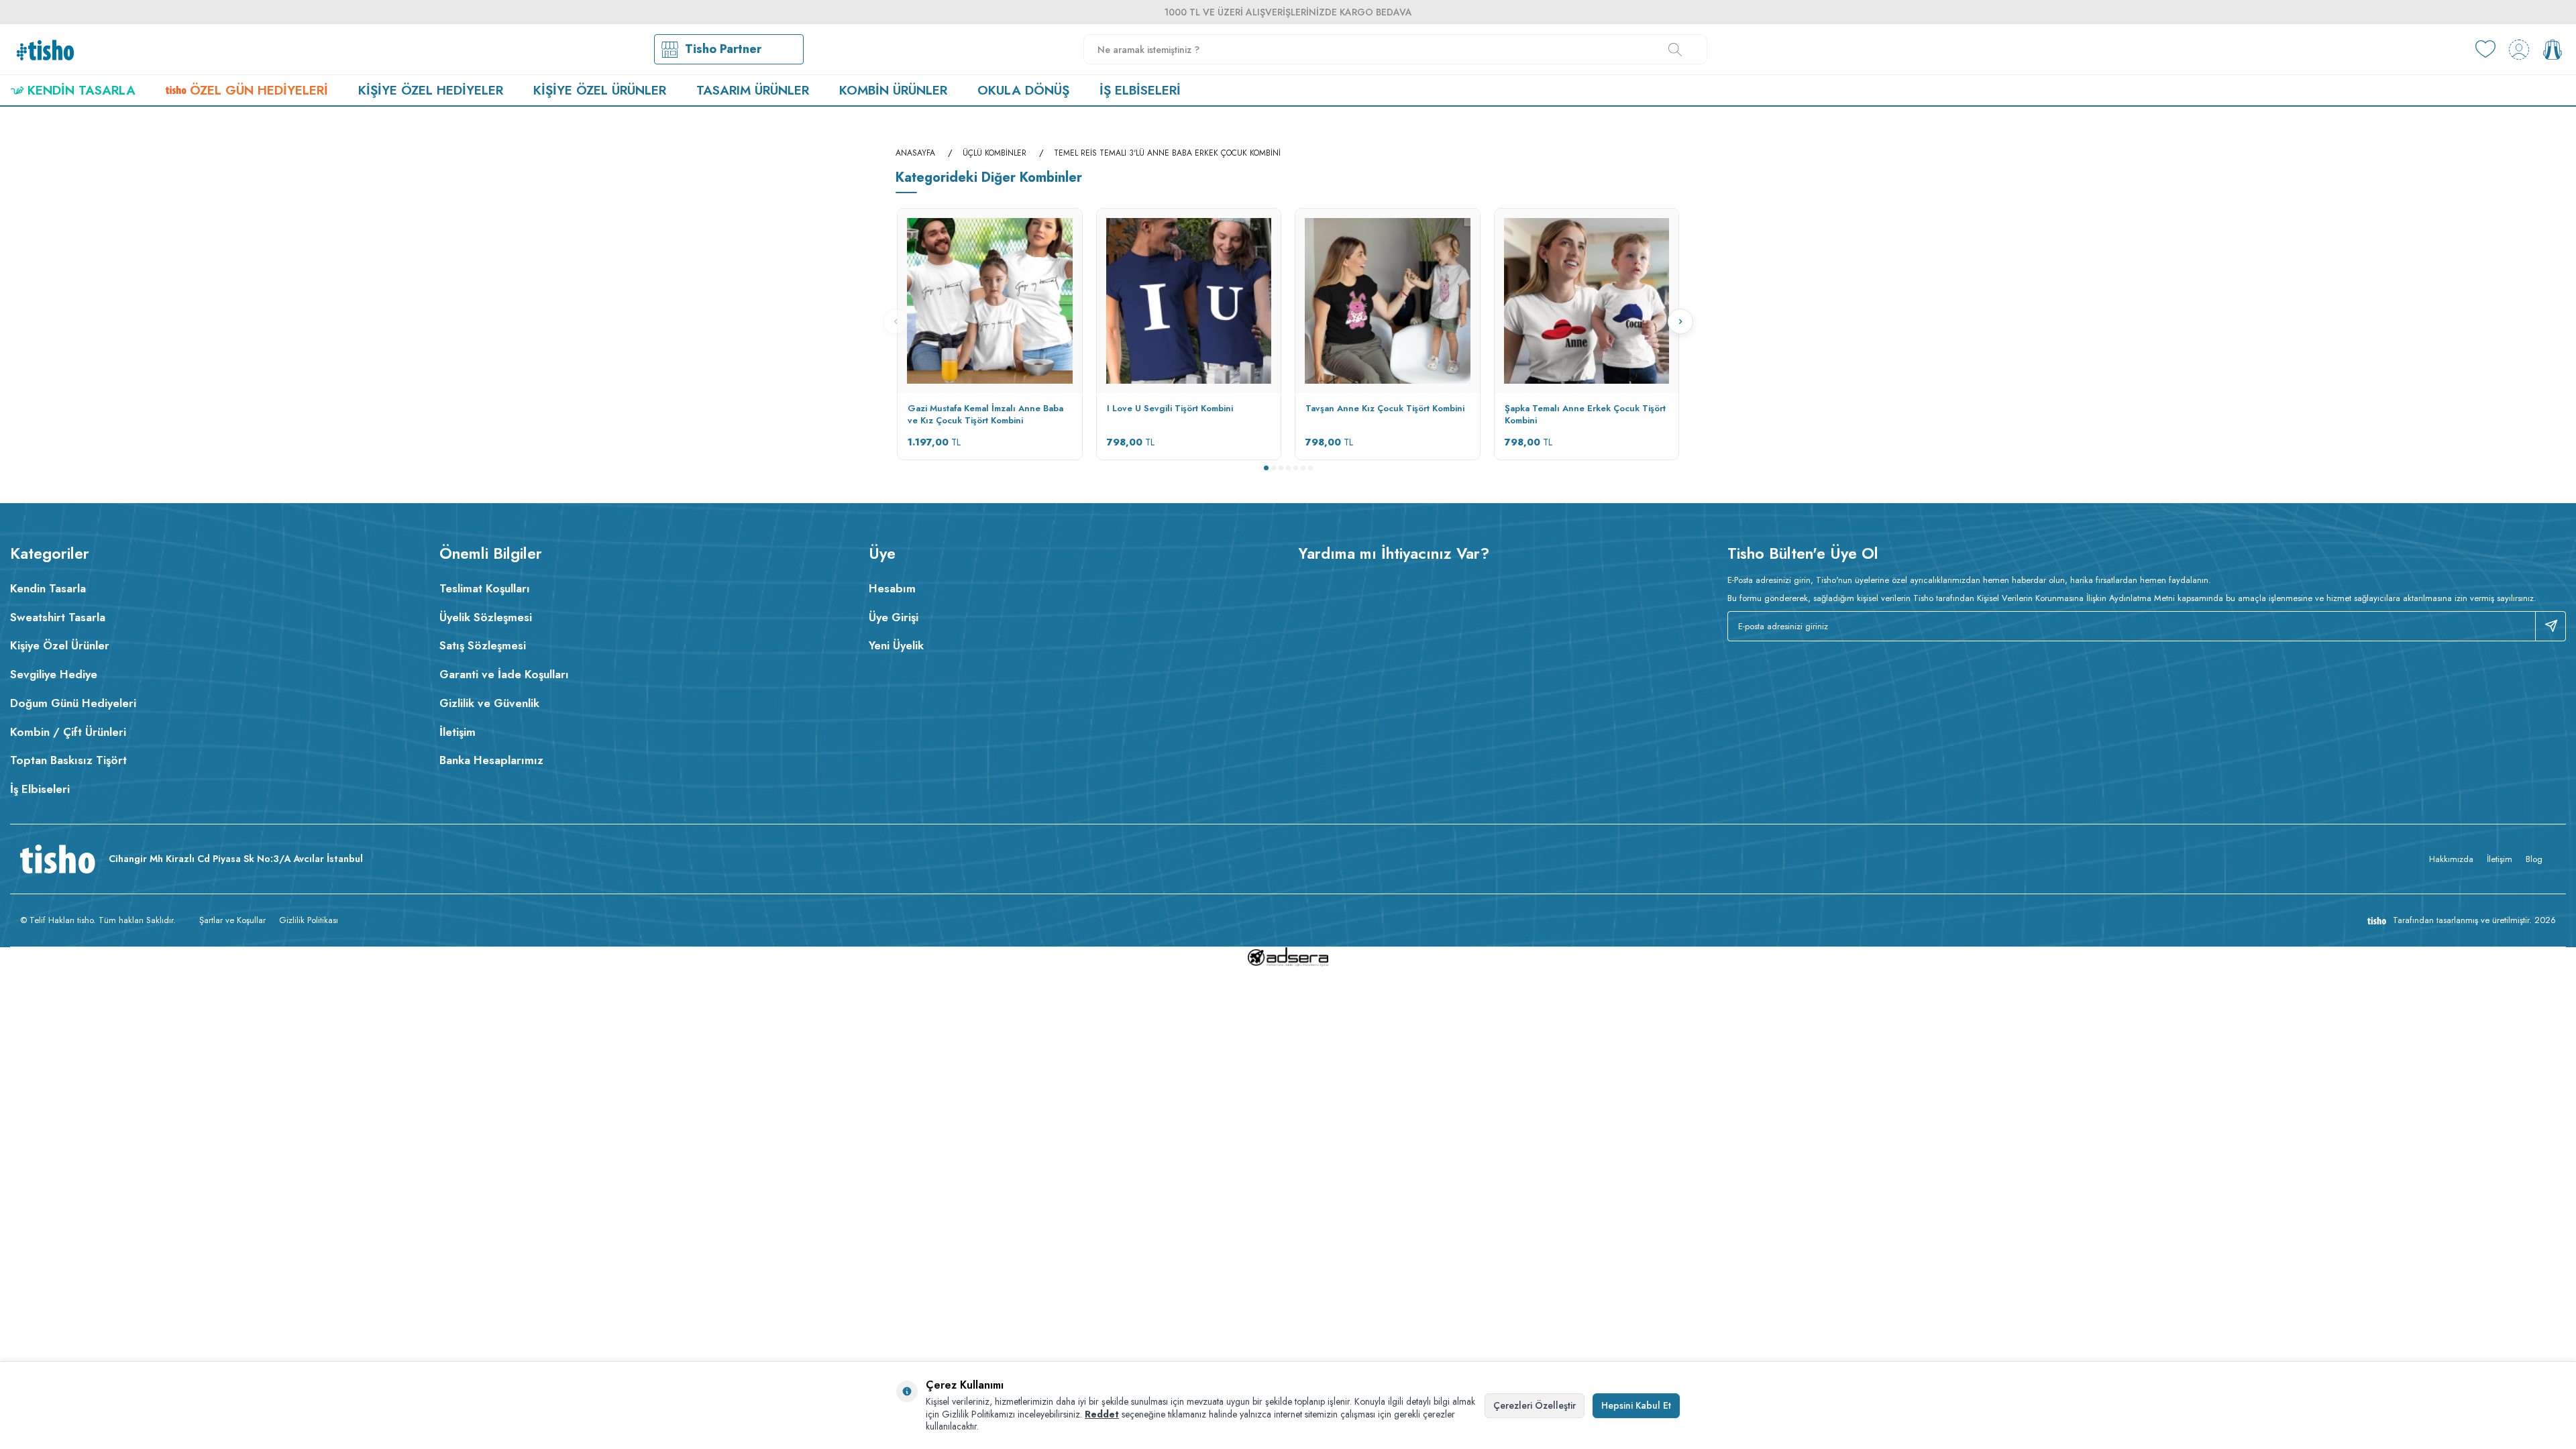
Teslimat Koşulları (485, 588)
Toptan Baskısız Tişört (68, 760)
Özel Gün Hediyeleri (259, 90)
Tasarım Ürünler (753, 90)
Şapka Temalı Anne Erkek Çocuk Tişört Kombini (1585, 415)
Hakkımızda (2451, 859)
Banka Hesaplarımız (491, 760)
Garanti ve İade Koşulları (504, 674)
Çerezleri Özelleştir (1535, 1405)
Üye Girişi (894, 617)
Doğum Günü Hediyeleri (73, 703)
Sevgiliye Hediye (54, 674)
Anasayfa (915, 153)
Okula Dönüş (1023, 90)
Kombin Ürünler (893, 90)
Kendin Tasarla (82, 90)
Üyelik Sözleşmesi (486, 617)
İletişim (458, 732)
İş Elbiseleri (1140, 90)
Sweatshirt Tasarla (58, 617)
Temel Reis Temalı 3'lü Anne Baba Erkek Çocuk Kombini (1167, 153)
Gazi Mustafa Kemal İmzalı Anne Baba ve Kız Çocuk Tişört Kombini (985, 415)
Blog (2534, 859)
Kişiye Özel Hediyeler (431, 90)
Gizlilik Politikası (309, 920)
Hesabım (892, 588)
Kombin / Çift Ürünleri (68, 732)
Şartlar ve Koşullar (232, 920)
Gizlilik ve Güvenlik (489, 703)
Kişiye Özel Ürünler (600, 90)
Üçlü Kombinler (995, 153)
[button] (1266, 468)
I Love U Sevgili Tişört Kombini (1170, 409)
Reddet (1102, 1414)
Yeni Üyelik (896, 645)
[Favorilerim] (2485, 50)
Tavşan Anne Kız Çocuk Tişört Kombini (1385, 409)
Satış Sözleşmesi (483, 645)
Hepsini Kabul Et (1636, 1405)
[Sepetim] (2553, 50)
